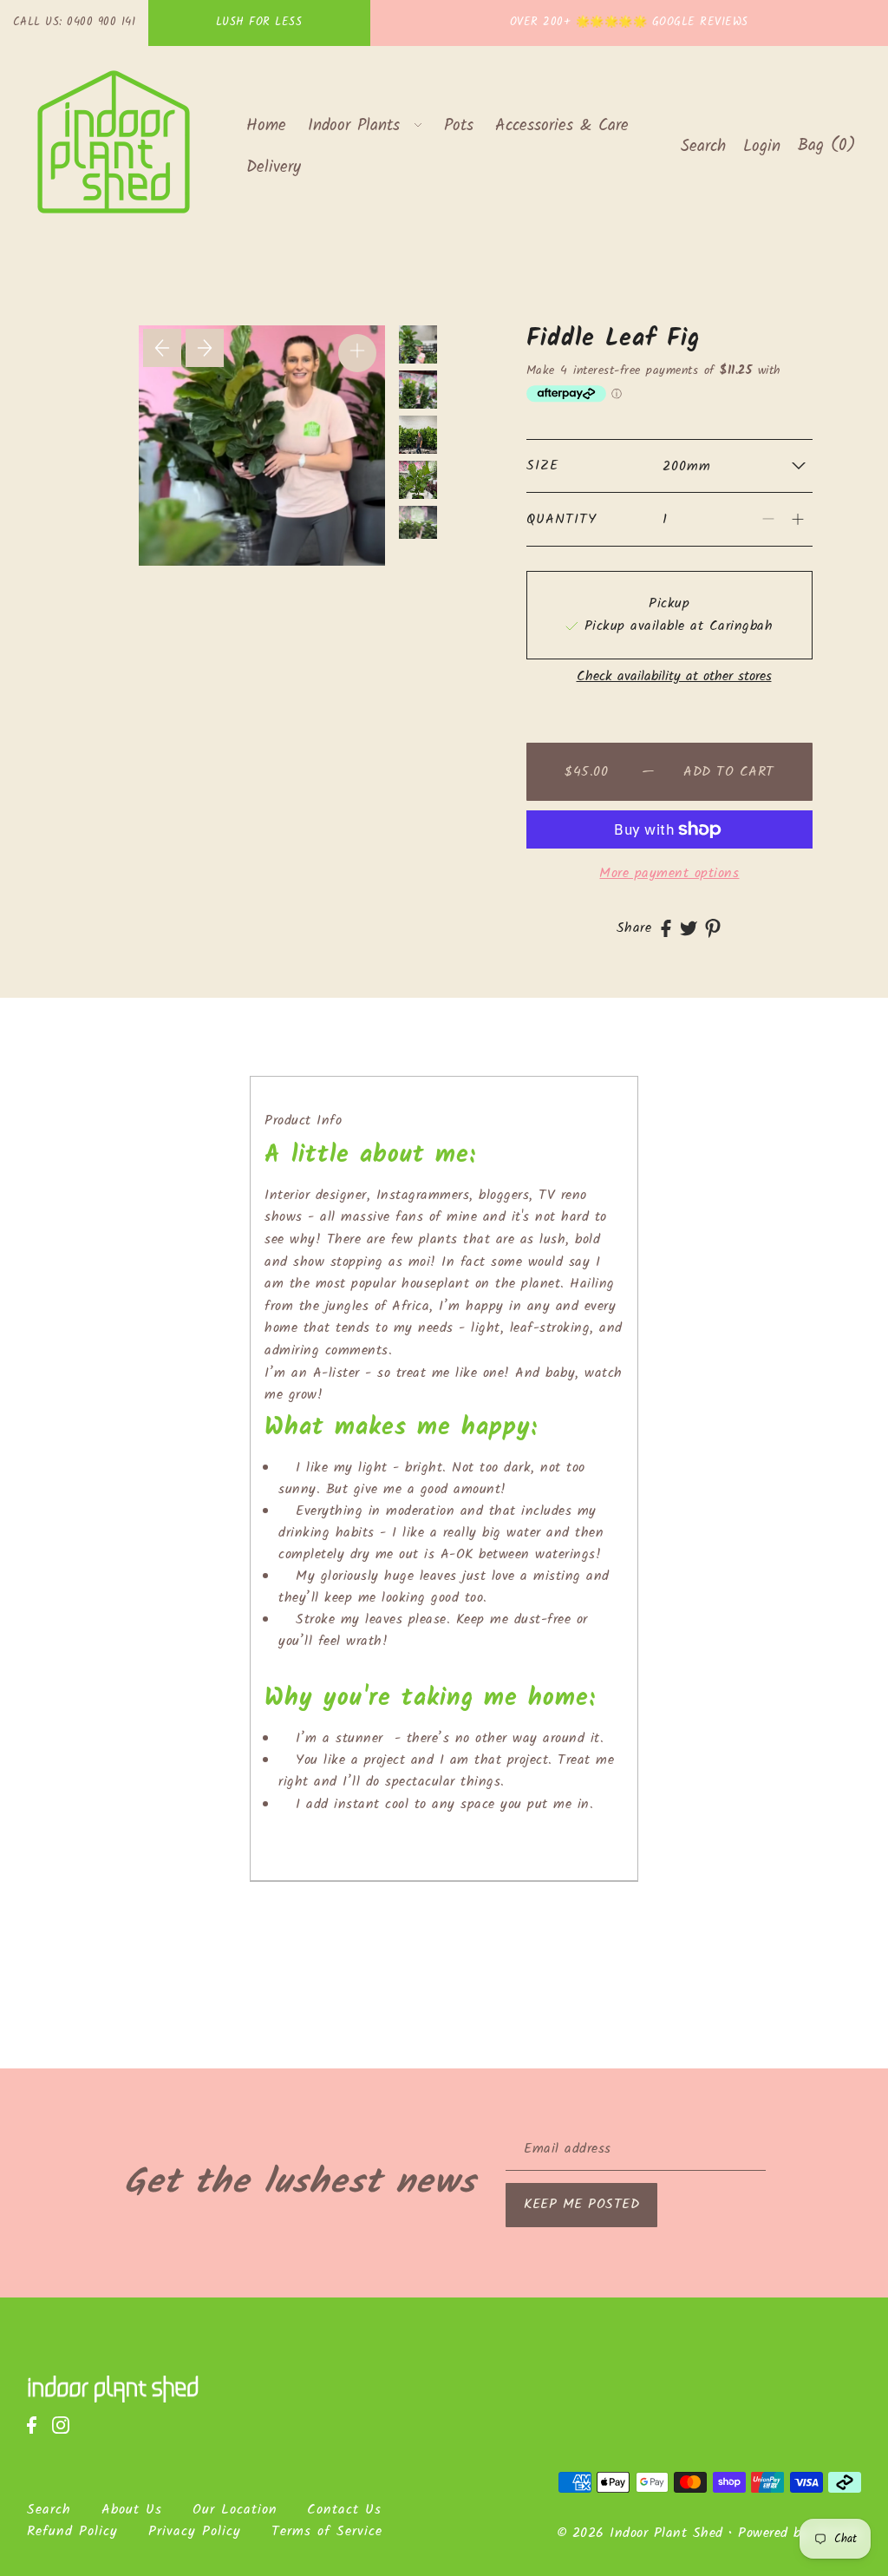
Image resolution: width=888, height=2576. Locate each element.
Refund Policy (72, 2531)
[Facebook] (37, 2434)
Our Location (235, 2510)
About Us (132, 2510)
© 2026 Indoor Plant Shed (640, 2533)
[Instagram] (66, 2434)
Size (542, 465)
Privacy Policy (195, 2531)
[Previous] (162, 348)
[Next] (205, 348)
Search (49, 2510)
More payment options (669, 873)
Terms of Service (327, 2531)
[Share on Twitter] (689, 928)
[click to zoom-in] (357, 353)
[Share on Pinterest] (713, 928)
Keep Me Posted (581, 2204)
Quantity (562, 519)
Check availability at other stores (674, 677)
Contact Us (344, 2510)
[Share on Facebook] (666, 928)
